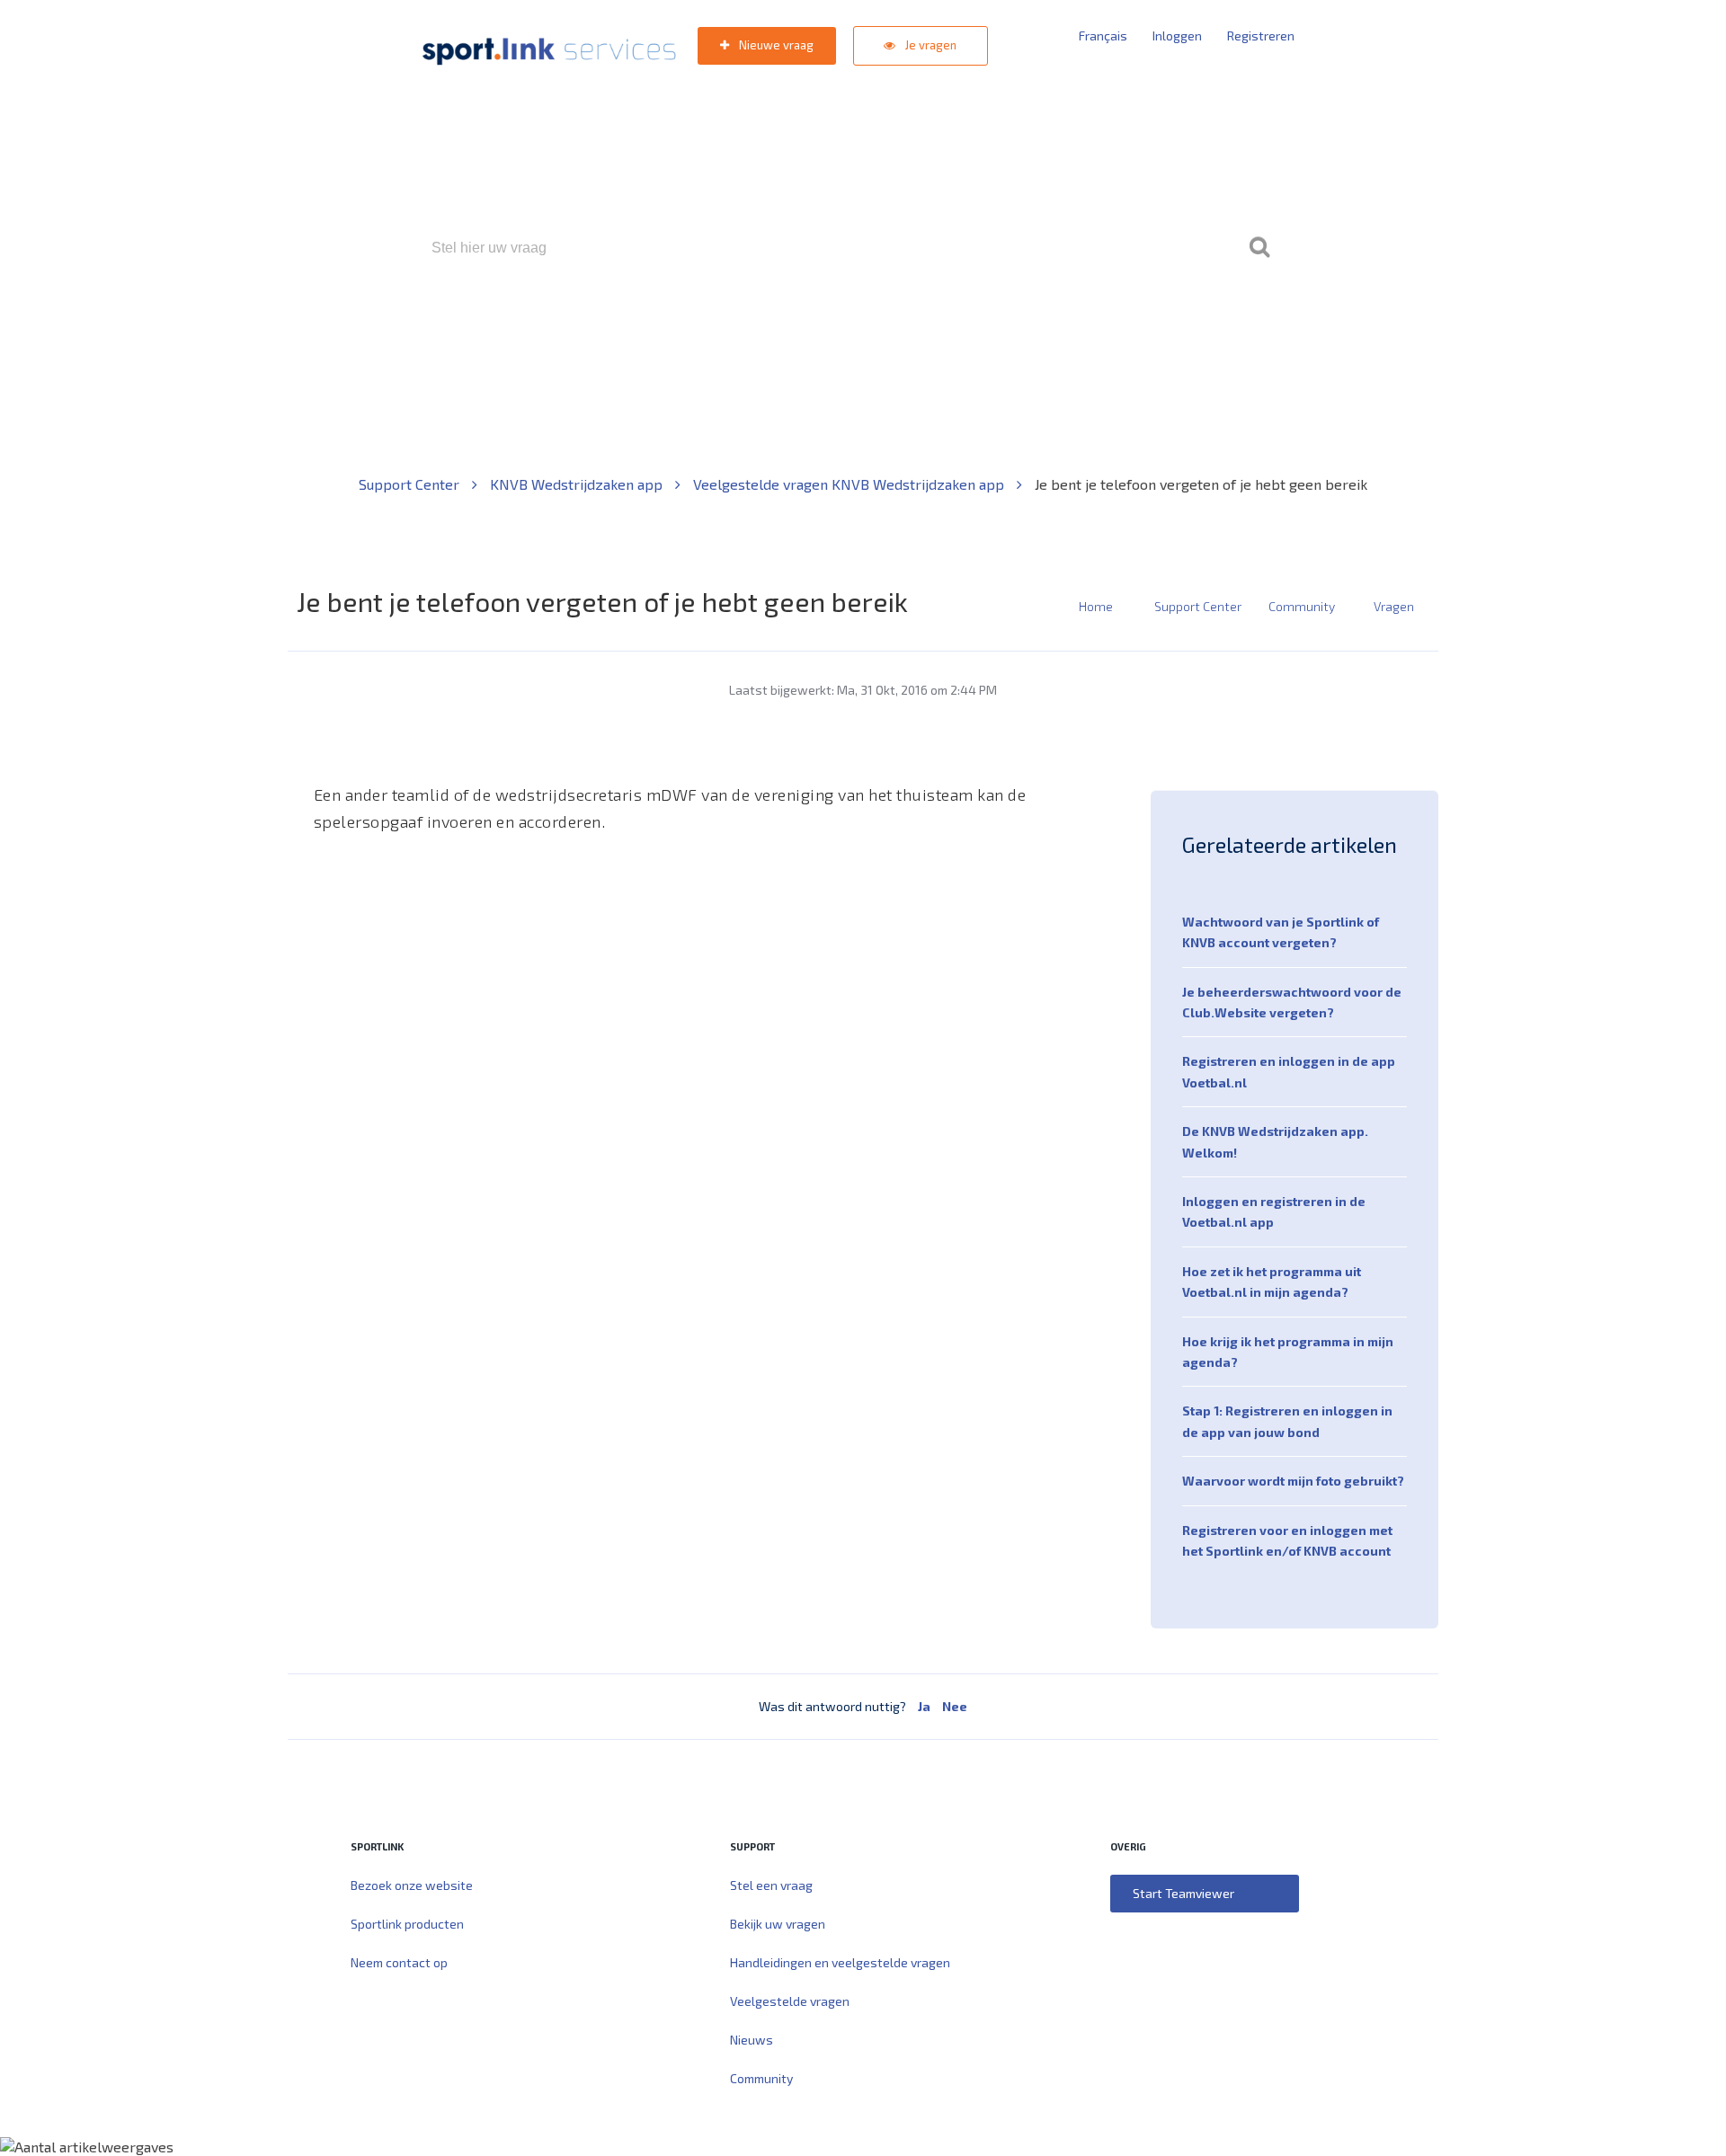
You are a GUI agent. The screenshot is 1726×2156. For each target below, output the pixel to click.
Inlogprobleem (963, 325)
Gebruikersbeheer (1078, 325)
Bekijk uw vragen (778, 1924)
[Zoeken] (1259, 248)
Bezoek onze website (412, 1885)
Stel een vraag (771, 1885)
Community (1302, 606)
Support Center (411, 484)
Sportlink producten (407, 1924)
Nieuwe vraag (775, 45)
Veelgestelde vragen (790, 2001)
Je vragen (930, 45)
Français (1103, 35)
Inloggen (1177, 35)
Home (1096, 606)
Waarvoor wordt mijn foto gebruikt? (1293, 1481)
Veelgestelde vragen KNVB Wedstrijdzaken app (850, 484)
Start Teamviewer (1183, 1893)
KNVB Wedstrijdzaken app (578, 484)
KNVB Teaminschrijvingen (824, 325)
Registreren (1261, 35)
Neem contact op (399, 1962)
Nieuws (752, 2040)
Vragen (1394, 606)
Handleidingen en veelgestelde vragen (840, 1962)
